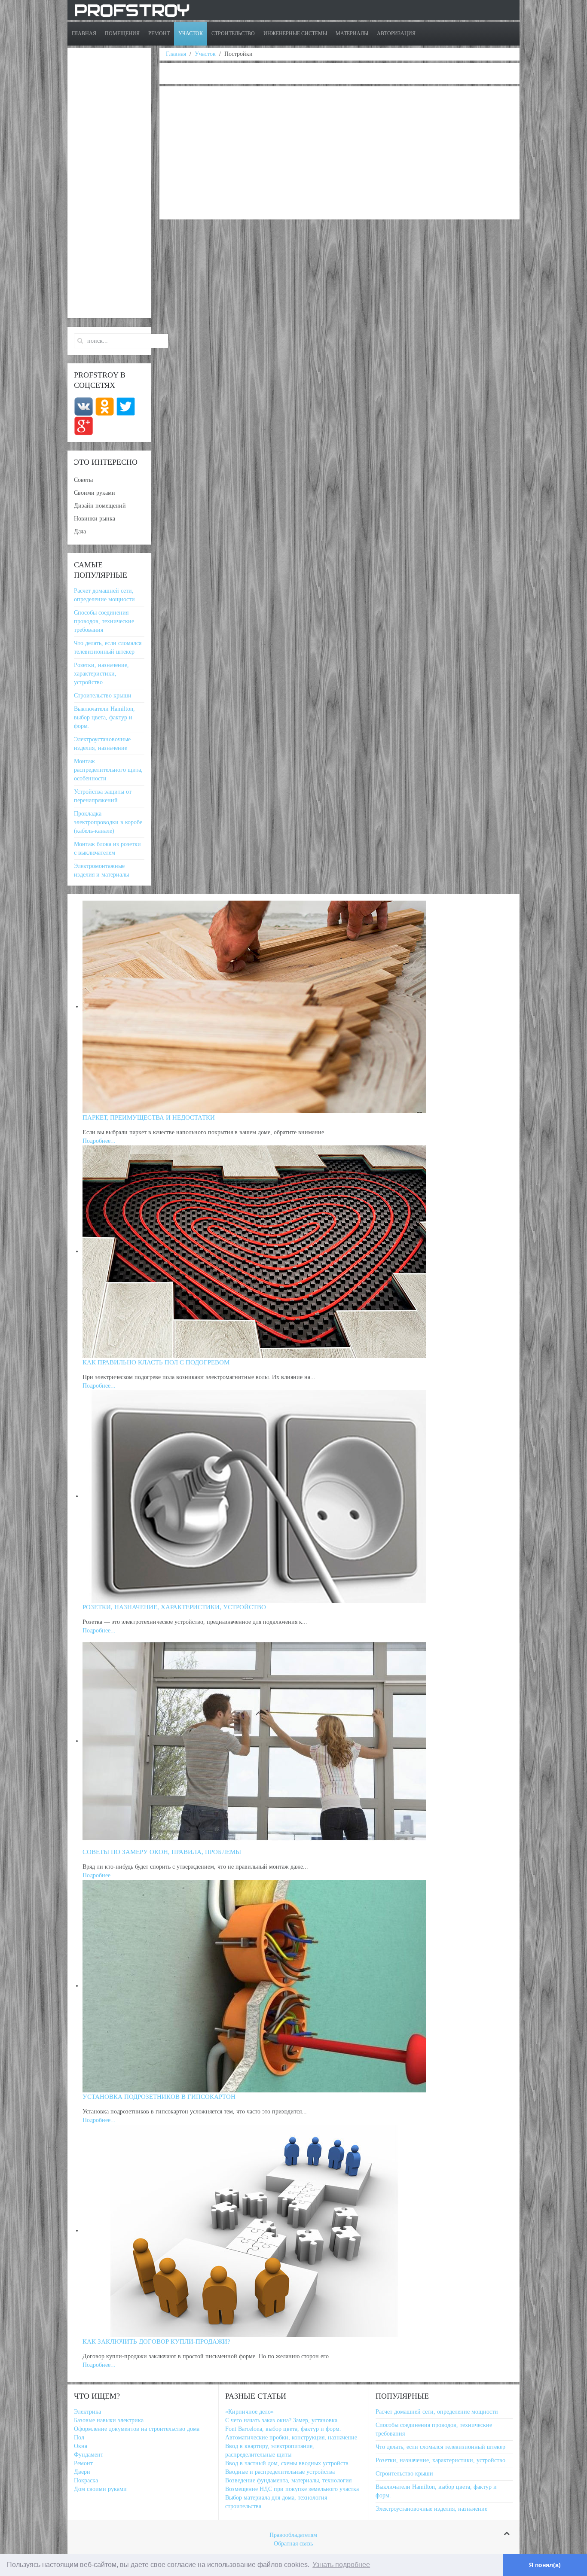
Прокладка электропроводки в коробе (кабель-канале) (108, 822)
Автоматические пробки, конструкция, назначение (291, 2437)
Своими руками (95, 493)
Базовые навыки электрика (109, 2420)
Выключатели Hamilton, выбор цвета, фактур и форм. (104, 717)
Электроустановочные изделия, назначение (431, 2509)
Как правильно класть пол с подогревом (156, 1362)
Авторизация (396, 33)
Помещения (122, 33)
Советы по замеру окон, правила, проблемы (162, 1852)
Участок (191, 33)
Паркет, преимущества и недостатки (149, 1117)
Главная (84, 33)
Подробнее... (99, 1141)
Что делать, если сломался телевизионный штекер (440, 2447)
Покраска (86, 2480)
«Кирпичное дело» (249, 2412)
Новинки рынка (95, 519)
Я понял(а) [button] (545, 2565)
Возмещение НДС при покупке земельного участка (292, 2489)
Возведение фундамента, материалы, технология (288, 2480)
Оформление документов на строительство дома (137, 2429)
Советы (83, 480)
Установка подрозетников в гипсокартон (159, 2097)
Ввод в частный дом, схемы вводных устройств (287, 2463)
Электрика (87, 2412)
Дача (80, 531)
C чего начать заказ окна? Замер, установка (281, 2420)
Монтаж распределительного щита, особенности (108, 770)
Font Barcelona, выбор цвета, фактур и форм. (283, 2429)
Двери (82, 2472)
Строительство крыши (103, 696)
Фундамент (89, 2455)
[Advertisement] (339, 153)
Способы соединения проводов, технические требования (104, 621)
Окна (81, 2446)
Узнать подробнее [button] (341, 2565)
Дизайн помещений (100, 506)
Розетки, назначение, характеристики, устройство (101, 674)
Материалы (352, 33)
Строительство (233, 33)
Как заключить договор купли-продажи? (156, 2342)
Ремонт (159, 33)
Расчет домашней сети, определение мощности (437, 2412)
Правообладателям (293, 2535)
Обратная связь (293, 2544)
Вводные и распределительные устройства (280, 2472)
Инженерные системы (295, 33)
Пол (79, 2437)
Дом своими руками (100, 2489)
